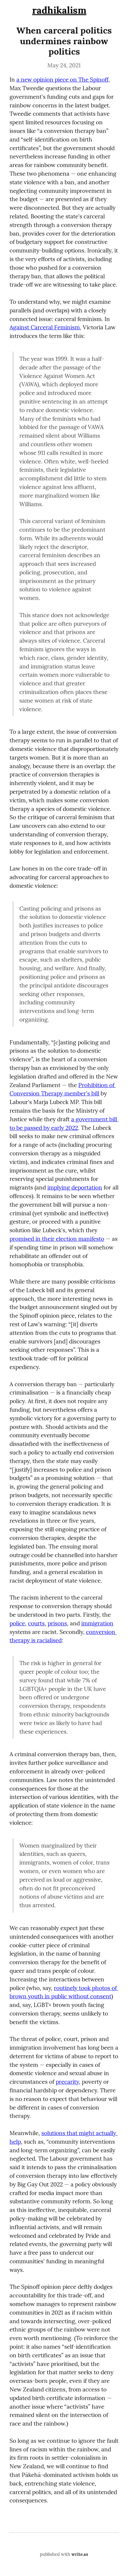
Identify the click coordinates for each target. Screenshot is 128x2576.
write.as (80, 2554)
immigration (97, 1623)
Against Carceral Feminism (45, 327)
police (17, 1623)
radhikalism (59, 10)
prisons (57, 1623)
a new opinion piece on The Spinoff (62, 80)
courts (36, 1623)
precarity (67, 2082)
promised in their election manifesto (57, 1239)
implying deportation (75, 1187)
